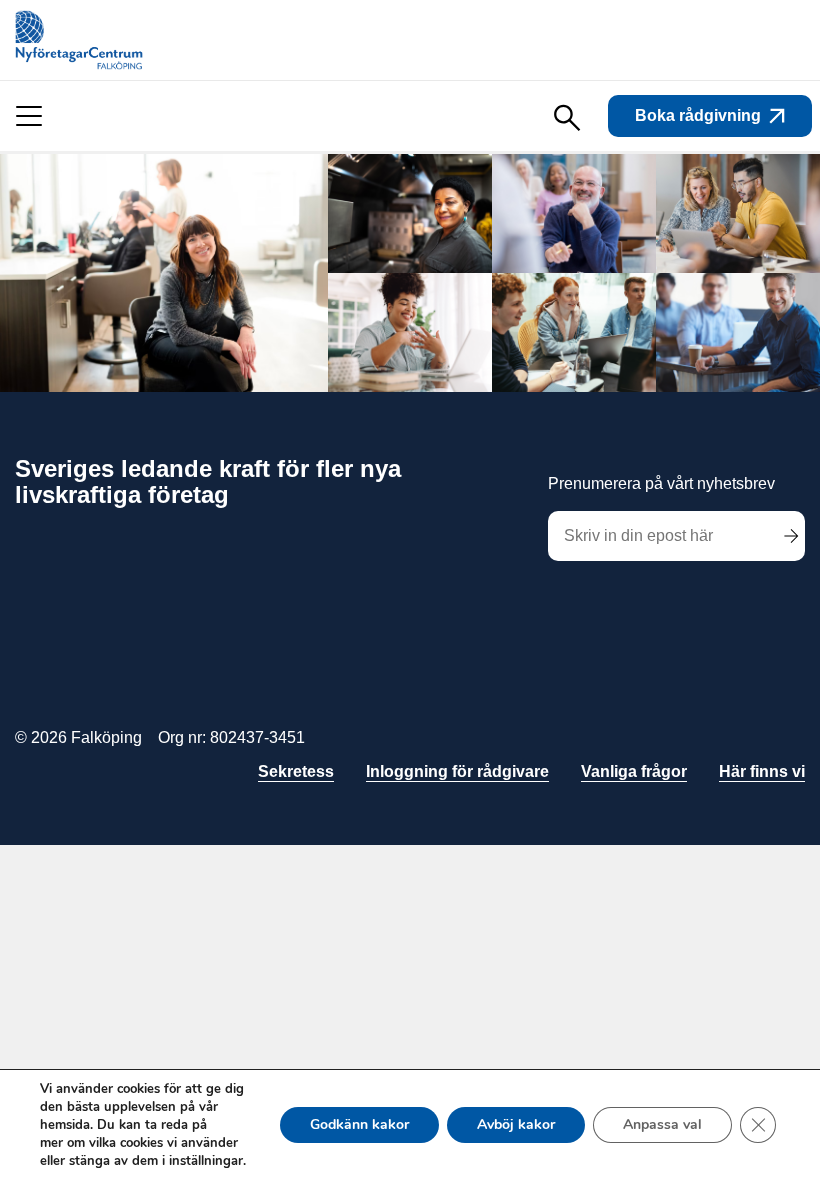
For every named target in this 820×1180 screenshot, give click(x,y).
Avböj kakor (516, 1124)
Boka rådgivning (698, 115)
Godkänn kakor (359, 1124)
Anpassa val (662, 1124)
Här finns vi (762, 771)
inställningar (206, 1161)
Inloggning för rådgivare (457, 771)
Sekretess (296, 771)
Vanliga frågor (634, 771)
